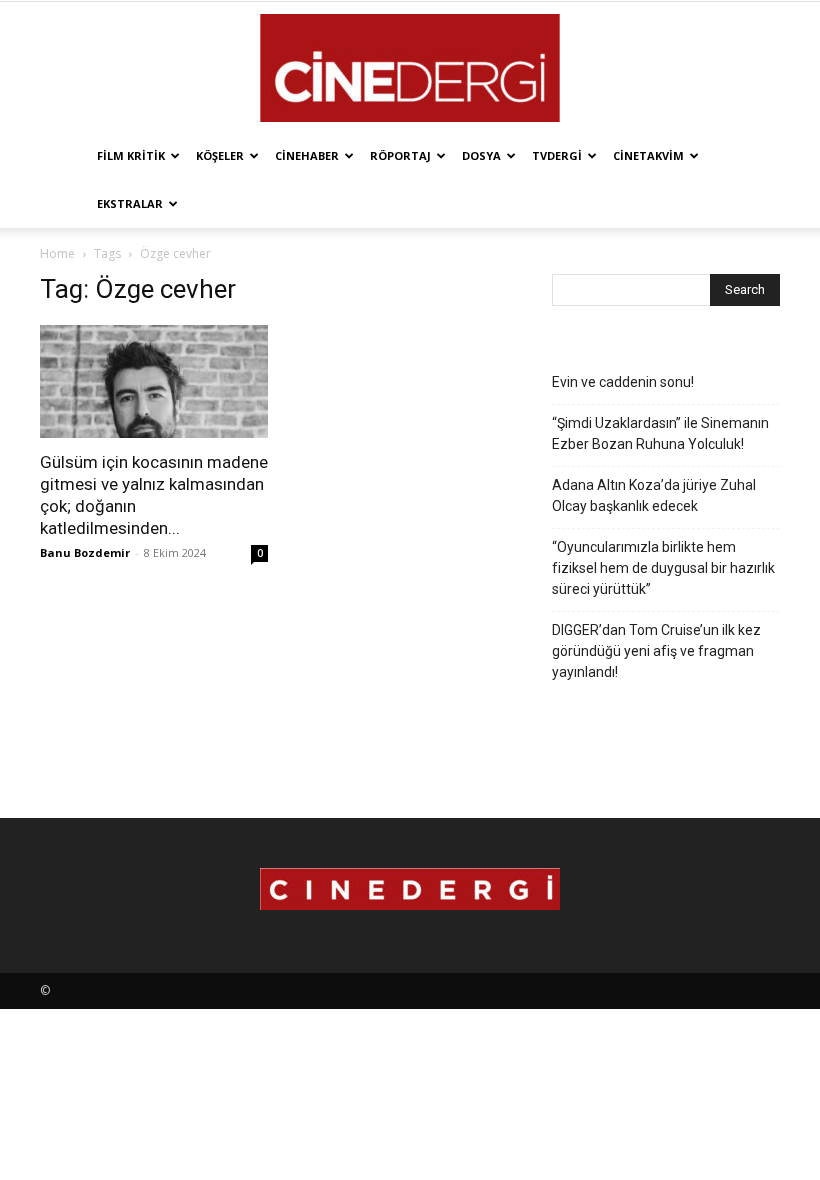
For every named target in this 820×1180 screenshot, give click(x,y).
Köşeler (220, 155)
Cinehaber (307, 155)
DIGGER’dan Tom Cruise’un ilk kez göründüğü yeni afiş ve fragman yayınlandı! (656, 651)
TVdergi (557, 155)
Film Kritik (131, 155)
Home (57, 253)
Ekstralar (130, 203)
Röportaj (400, 155)
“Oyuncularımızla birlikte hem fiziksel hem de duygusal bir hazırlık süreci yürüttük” (663, 568)
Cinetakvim (648, 155)
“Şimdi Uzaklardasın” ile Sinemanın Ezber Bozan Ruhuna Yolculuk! (660, 433)
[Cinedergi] (410, 68)
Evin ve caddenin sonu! (623, 382)
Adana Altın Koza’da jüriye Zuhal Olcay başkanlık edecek (654, 495)
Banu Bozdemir (85, 552)
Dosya (481, 155)
